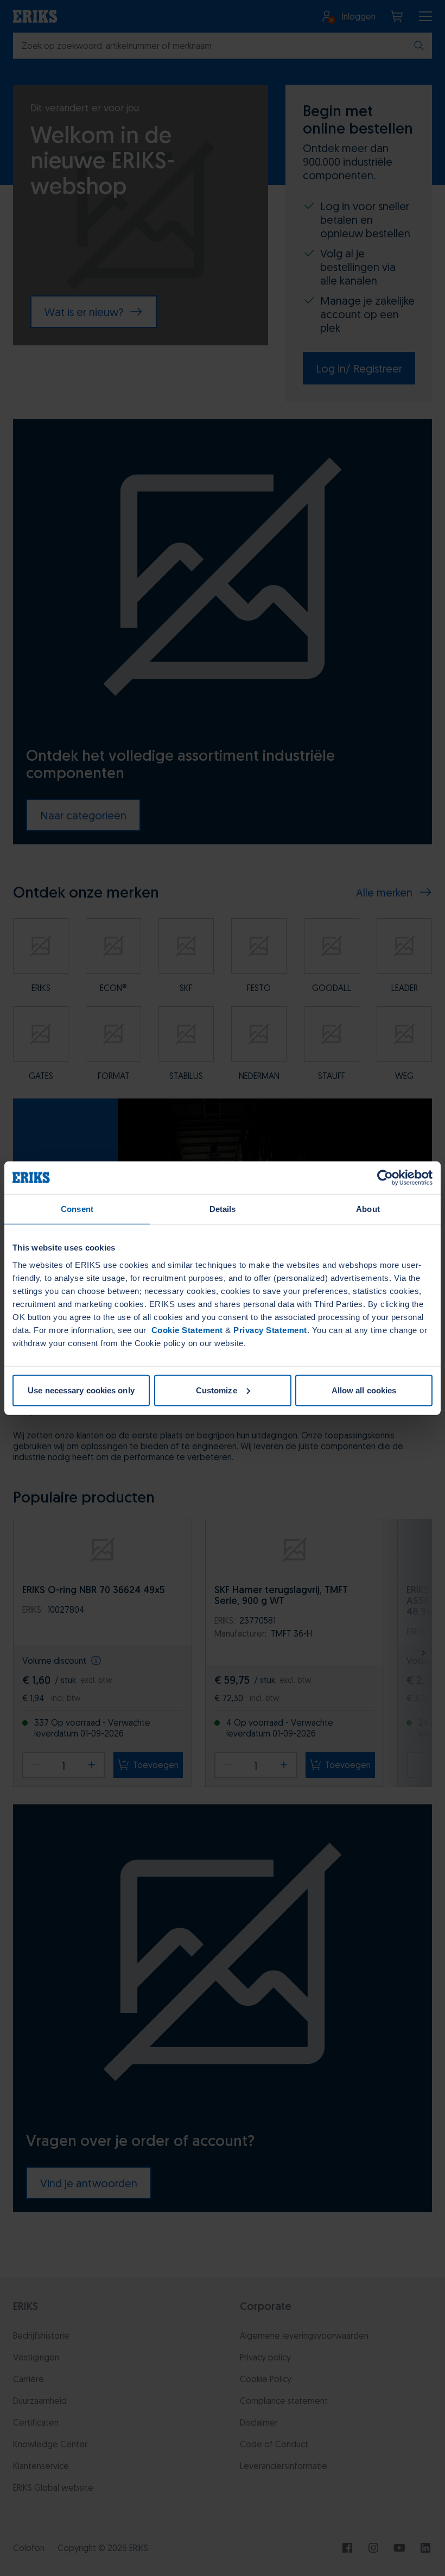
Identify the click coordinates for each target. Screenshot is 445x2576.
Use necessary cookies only (81, 1390)
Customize (217, 1390)
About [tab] (368, 1209)
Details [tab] (223, 1209)
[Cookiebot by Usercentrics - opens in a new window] (385, 1178)
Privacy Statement (270, 1330)
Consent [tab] (77, 1209)
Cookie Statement (186, 1330)
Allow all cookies (364, 1390)
